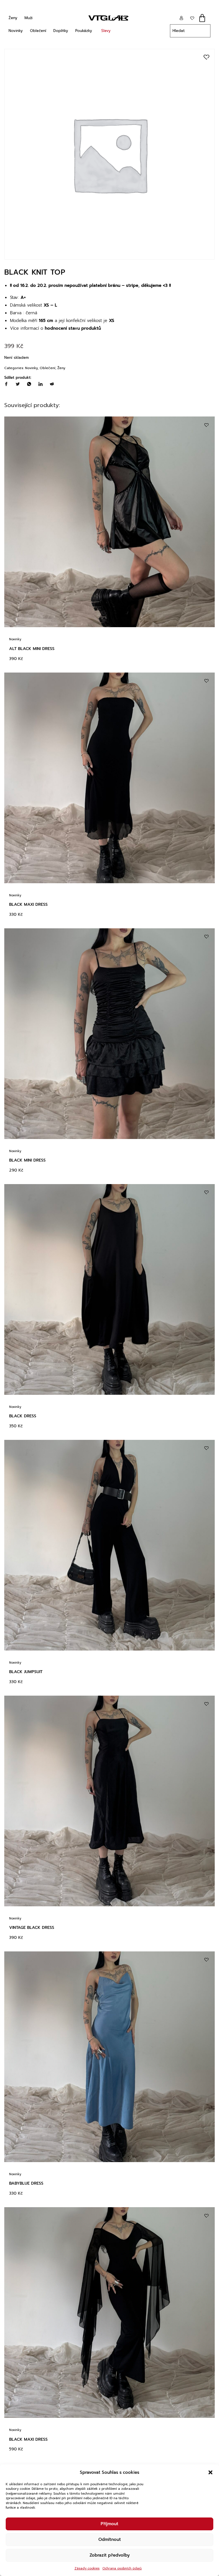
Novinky (16, 31)
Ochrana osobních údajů (122, 2568)
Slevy (106, 31)
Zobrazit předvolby (110, 2555)
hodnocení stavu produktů (73, 328)
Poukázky (84, 31)
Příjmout (109, 2524)
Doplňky (61, 31)
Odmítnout (110, 2539)
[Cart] (202, 18)
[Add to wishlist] (206, 57)
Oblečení (38, 31)
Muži (29, 18)
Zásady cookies (87, 2568)
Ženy (13, 18)
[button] (210, 2472)
